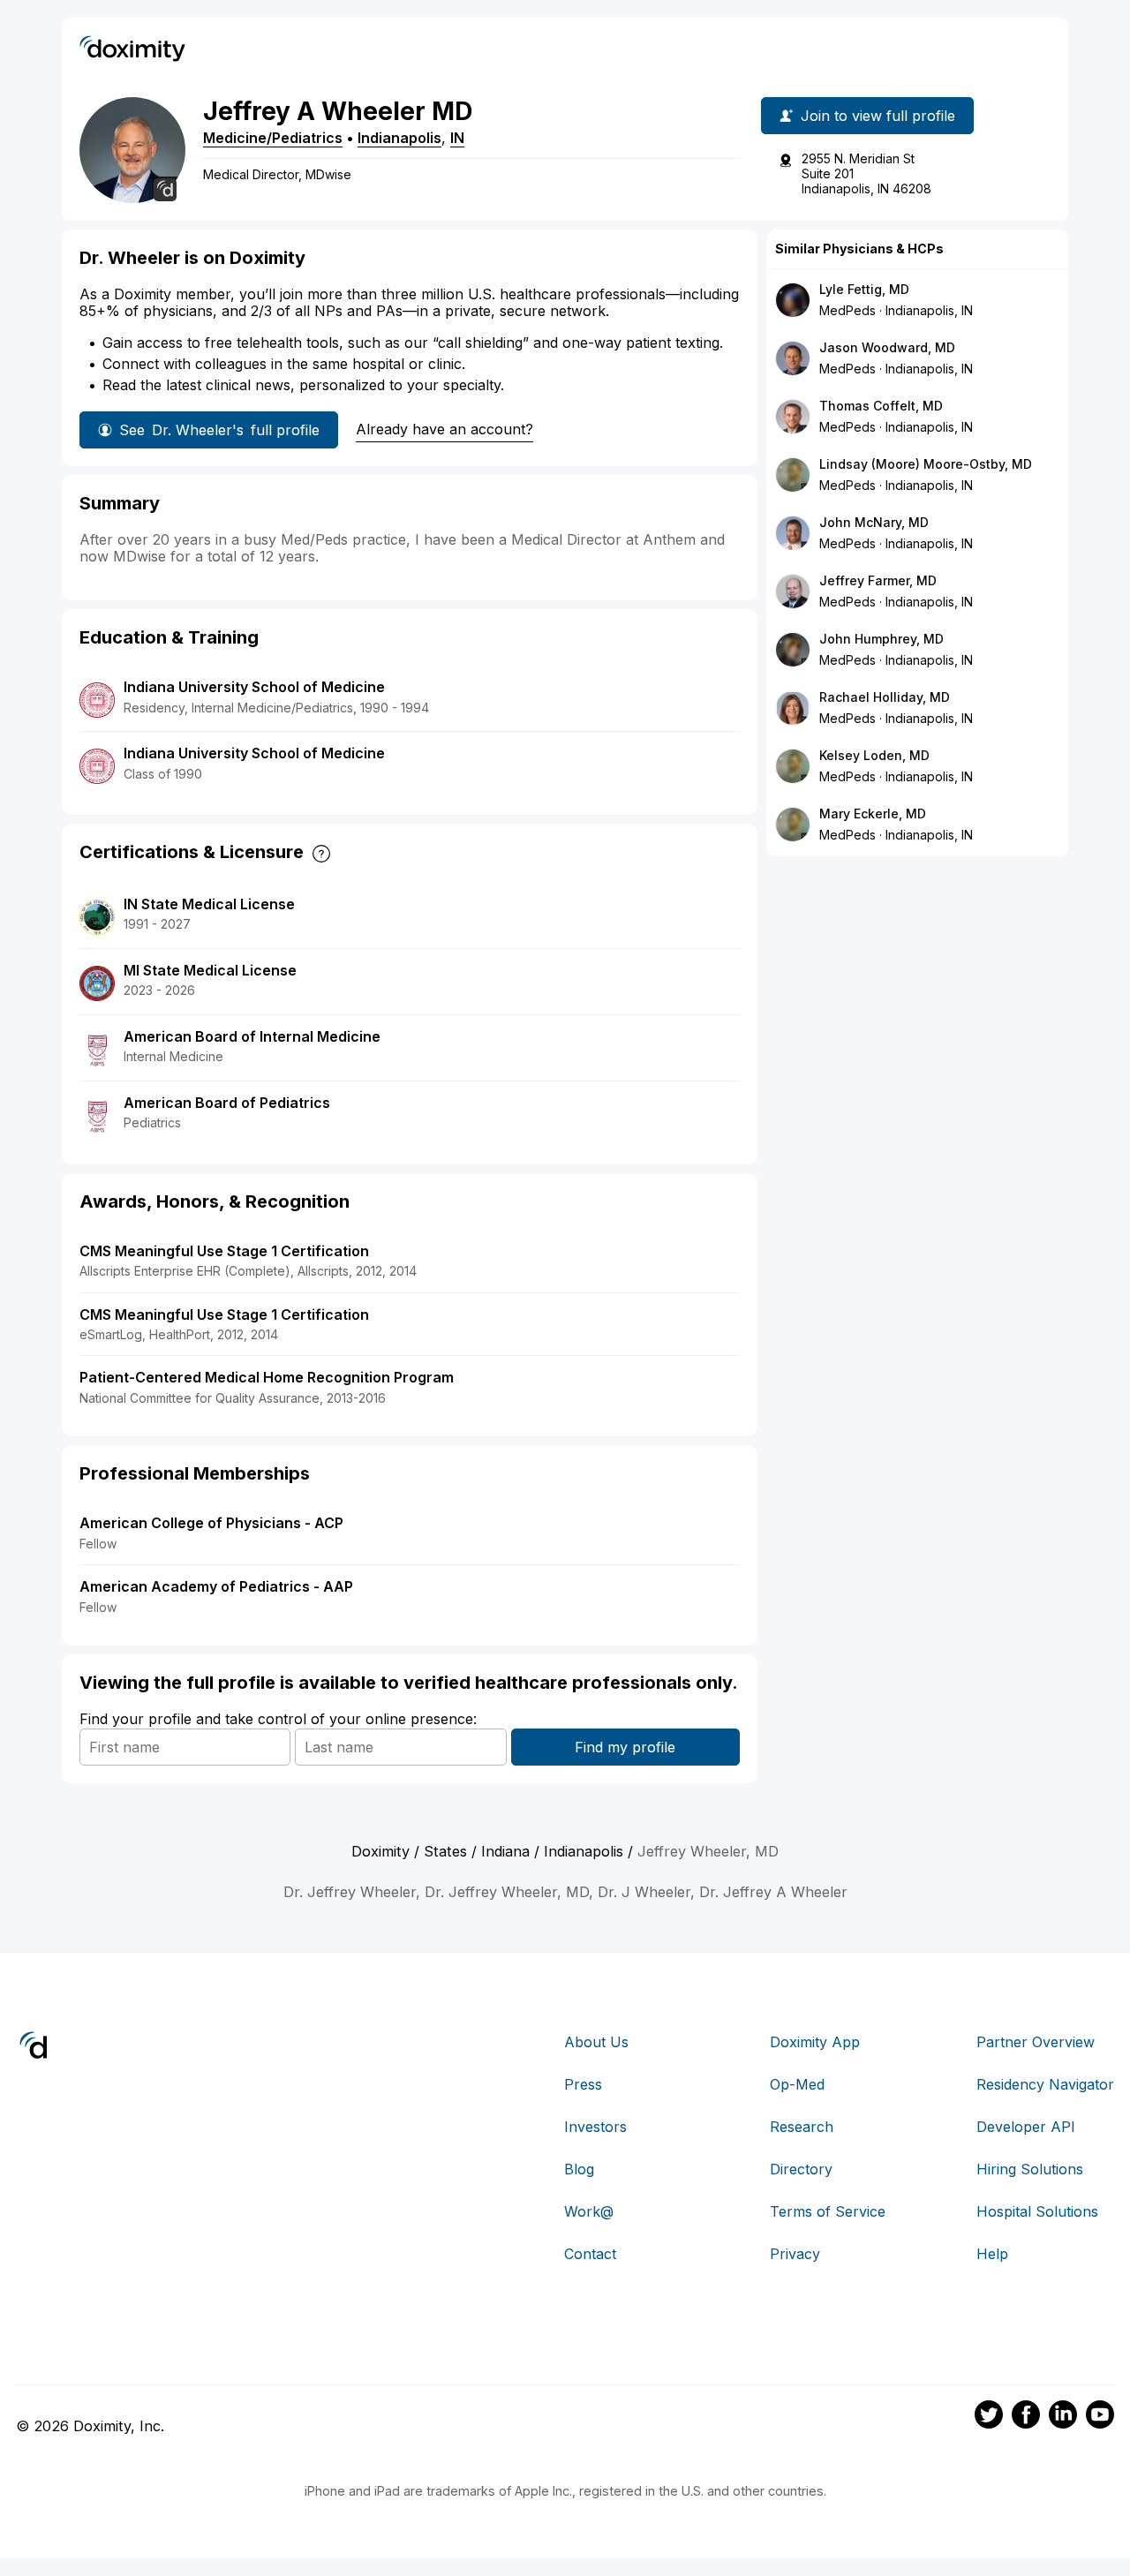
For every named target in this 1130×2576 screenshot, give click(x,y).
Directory (801, 2169)
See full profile (219, 430)
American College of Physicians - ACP (211, 1523)
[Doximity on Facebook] (1026, 2417)
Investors (595, 2127)
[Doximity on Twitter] (989, 2417)
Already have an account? (444, 429)
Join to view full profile (878, 116)
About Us (596, 2042)
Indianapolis (399, 138)
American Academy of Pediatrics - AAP (216, 1586)
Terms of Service (828, 2211)
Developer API (1026, 2127)
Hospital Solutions (1037, 2211)
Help (992, 2254)
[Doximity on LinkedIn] (1063, 2417)
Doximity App (815, 2042)
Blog (579, 2169)
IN (457, 138)
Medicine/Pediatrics (273, 138)
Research (802, 2127)
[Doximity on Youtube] (1100, 2417)
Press (583, 2084)
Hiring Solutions (1030, 2169)
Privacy (795, 2254)
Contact (590, 2254)
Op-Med (797, 2084)
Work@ (589, 2211)
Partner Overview (1036, 2042)
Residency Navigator (1045, 2084)
